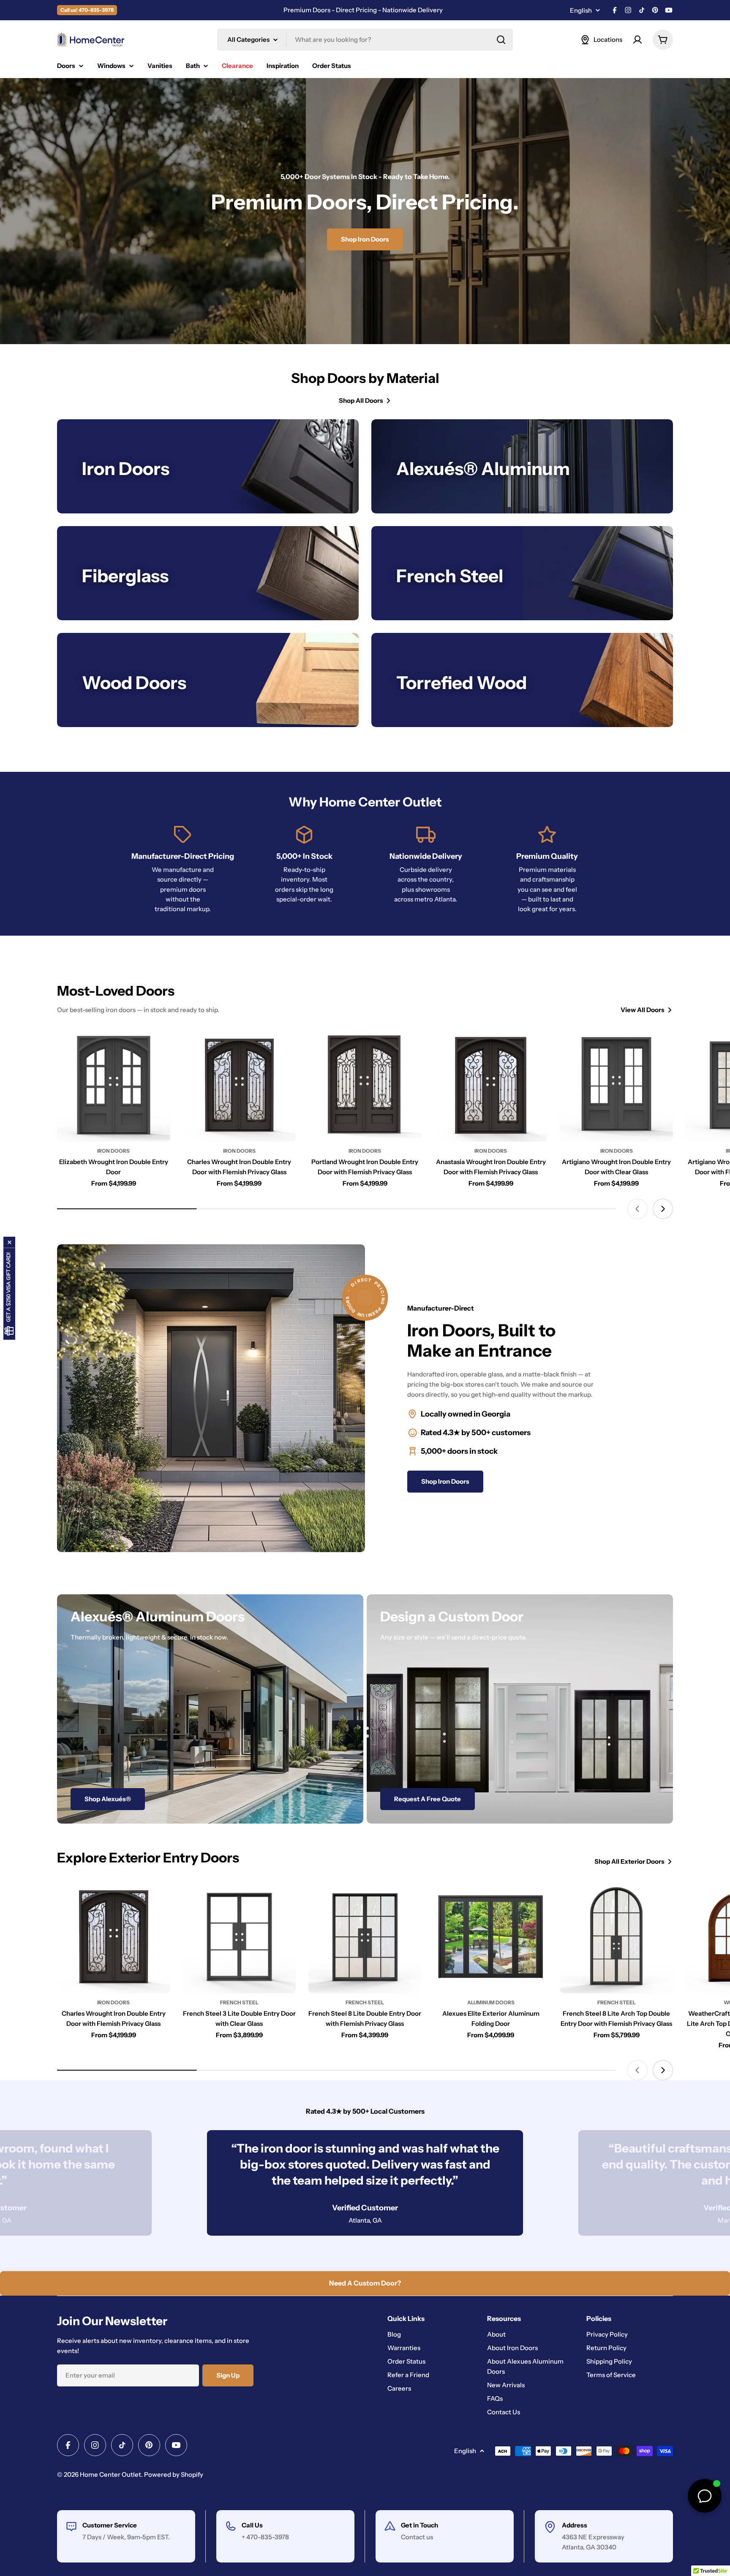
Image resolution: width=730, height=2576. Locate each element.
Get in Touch (419, 2525)
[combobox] (365, 40)
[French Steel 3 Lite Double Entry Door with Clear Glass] (240, 1937)
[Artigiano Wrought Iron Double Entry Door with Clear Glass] (616, 1085)
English (581, 10)
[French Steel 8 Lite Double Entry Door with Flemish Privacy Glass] (365, 1937)
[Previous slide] (637, 1209)
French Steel (239, 2002)
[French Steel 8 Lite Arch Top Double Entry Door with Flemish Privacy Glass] (616, 1937)
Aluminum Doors (491, 2002)
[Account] (637, 40)
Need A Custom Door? (365, 2283)
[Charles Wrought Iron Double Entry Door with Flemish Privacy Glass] (240, 1085)
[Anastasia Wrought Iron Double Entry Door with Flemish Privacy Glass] (491, 1085)
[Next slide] (663, 1209)
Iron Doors (113, 1151)
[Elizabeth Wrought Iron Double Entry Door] (114, 1085)
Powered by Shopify (174, 2474)
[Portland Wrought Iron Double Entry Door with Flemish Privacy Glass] (365, 1085)
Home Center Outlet (110, 2474)
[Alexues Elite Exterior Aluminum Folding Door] (491, 1937)
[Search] (501, 40)
